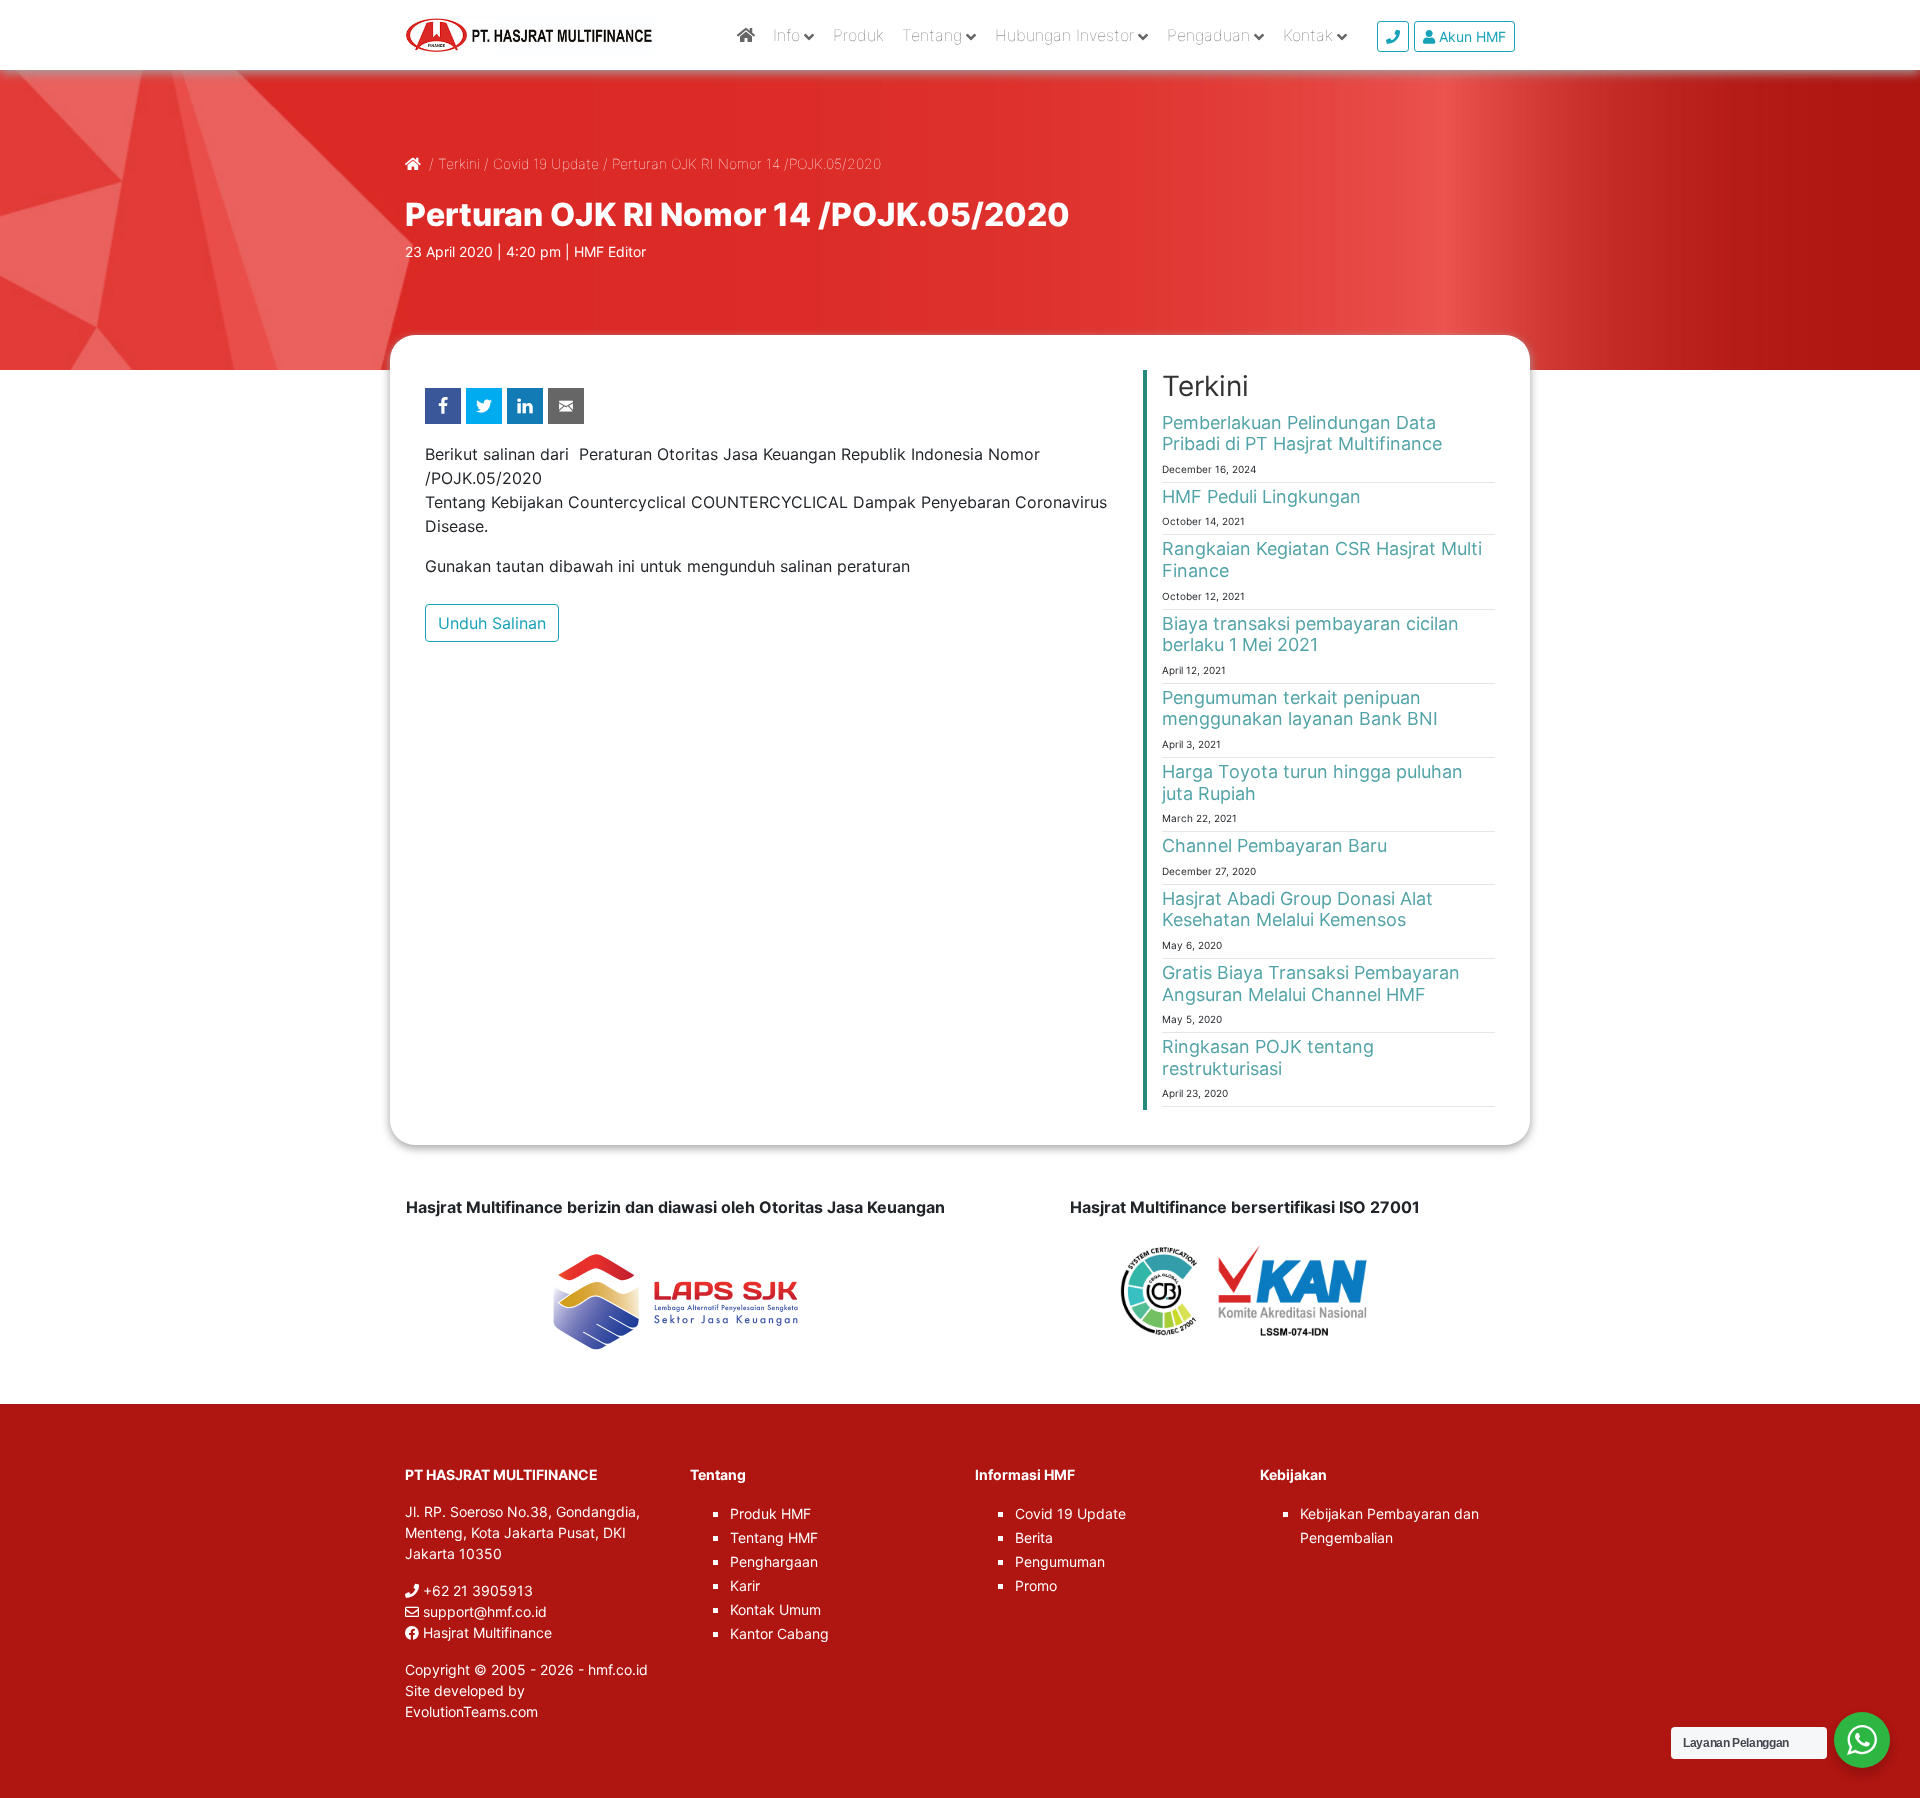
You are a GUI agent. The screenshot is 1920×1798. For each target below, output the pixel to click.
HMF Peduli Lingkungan (1261, 496)
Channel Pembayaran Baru (1274, 845)
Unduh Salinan (492, 623)
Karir (745, 1585)
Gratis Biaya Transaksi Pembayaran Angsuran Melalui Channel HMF (1311, 983)
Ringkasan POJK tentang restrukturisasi (1268, 1057)
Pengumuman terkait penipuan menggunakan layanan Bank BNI (1300, 708)
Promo (1036, 1585)
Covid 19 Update (1070, 1513)
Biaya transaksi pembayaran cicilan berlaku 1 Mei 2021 (1310, 634)
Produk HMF (770, 1513)
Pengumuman (1060, 1561)
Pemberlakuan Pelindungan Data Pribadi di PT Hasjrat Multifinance (1302, 433)
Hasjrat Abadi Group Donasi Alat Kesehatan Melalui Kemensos (1297, 909)
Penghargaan (774, 1561)
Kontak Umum (775, 1609)
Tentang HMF (774, 1537)
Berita (1034, 1537)
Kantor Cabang (779, 1633)
